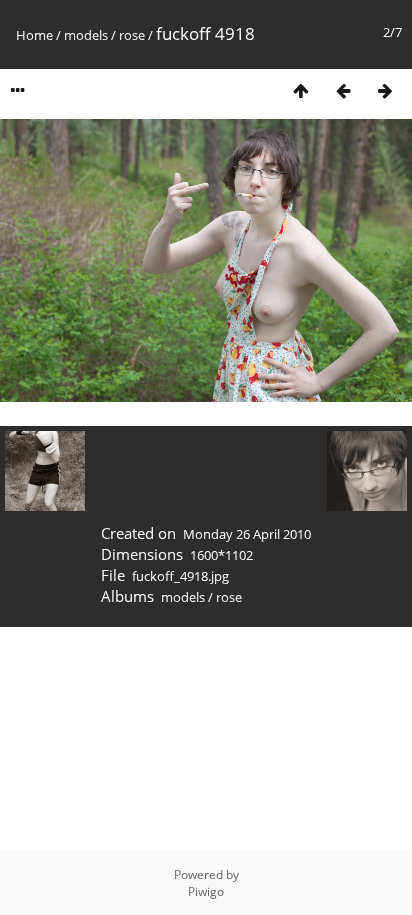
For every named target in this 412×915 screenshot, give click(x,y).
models (86, 35)
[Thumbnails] (301, 90)
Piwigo (206, 891)
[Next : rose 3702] (385, 90)
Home (34, 35)
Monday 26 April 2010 (247, 534)
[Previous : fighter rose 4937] (343, 90)
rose (132, 35)
